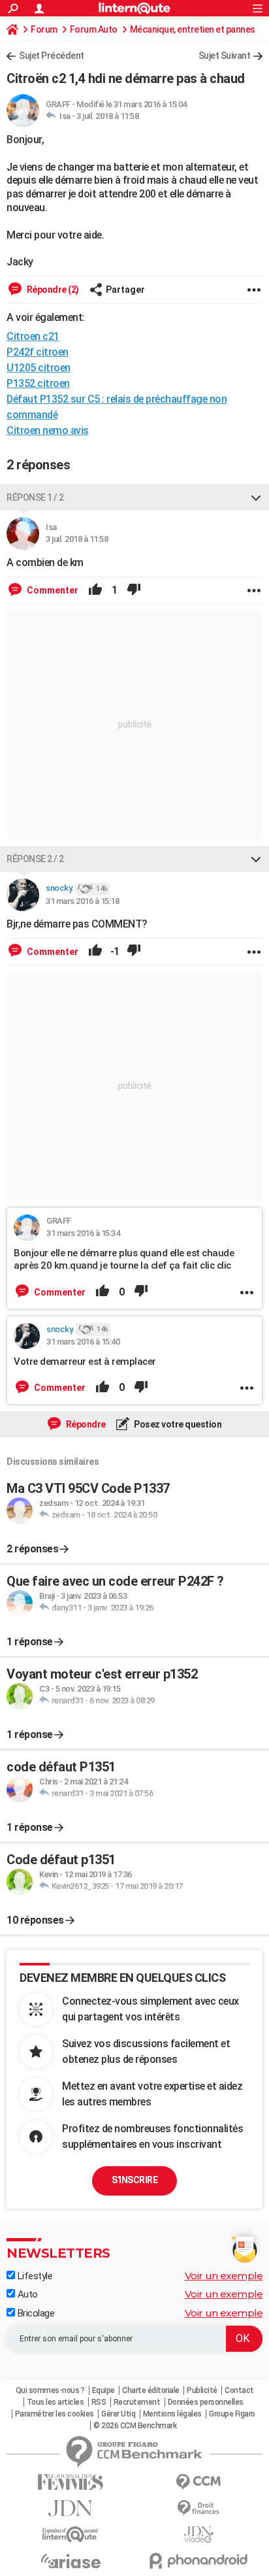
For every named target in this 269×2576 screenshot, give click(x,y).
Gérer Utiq (118, 2414)
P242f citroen (38, 352)
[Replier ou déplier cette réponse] (256, 497)
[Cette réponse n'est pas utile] (134, 590)
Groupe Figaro (232, 2414)
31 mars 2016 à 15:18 (82, 901)
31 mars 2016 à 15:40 (83, 1342)
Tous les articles (55, 2402)
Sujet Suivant (225, 56)
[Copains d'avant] (71, 2534)
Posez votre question (177, 1424)
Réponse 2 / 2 (35, 859)
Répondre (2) (52, 290)
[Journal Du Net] (71, 2508)
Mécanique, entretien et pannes (193, 29)
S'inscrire (134, 2180)
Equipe (103, 2390)
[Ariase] (71, 2561)
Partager (125, 290)
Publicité (202, 2390)
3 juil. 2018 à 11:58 (107, 116)
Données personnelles (206, 2402)
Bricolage (35, 2313)
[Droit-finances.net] (198, 2508)
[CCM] (198, 2482)
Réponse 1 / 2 (35, 497)
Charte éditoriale (151, 2390)
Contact (239, 2390)
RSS (99, 2402)
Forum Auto (94, 29)
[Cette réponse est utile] (95, 590)
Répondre (85, 1424)
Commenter (52, 590)
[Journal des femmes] (71, 2482)
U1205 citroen (39, 368)
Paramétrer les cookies (55, 2414)
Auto (26, 2294)
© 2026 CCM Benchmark (135, 2426)
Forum (44, 29)
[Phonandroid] (198, 2561)
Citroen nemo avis (48, 430)
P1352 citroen (38, 383)
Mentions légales (172, 2414)
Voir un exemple (224, 2276)
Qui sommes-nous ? (50, 2390)
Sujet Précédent (52, 56)
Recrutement (137, 2402)
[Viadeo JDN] (198, 2534)
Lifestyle (34, 2276)
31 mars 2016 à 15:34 (83, 1233)
